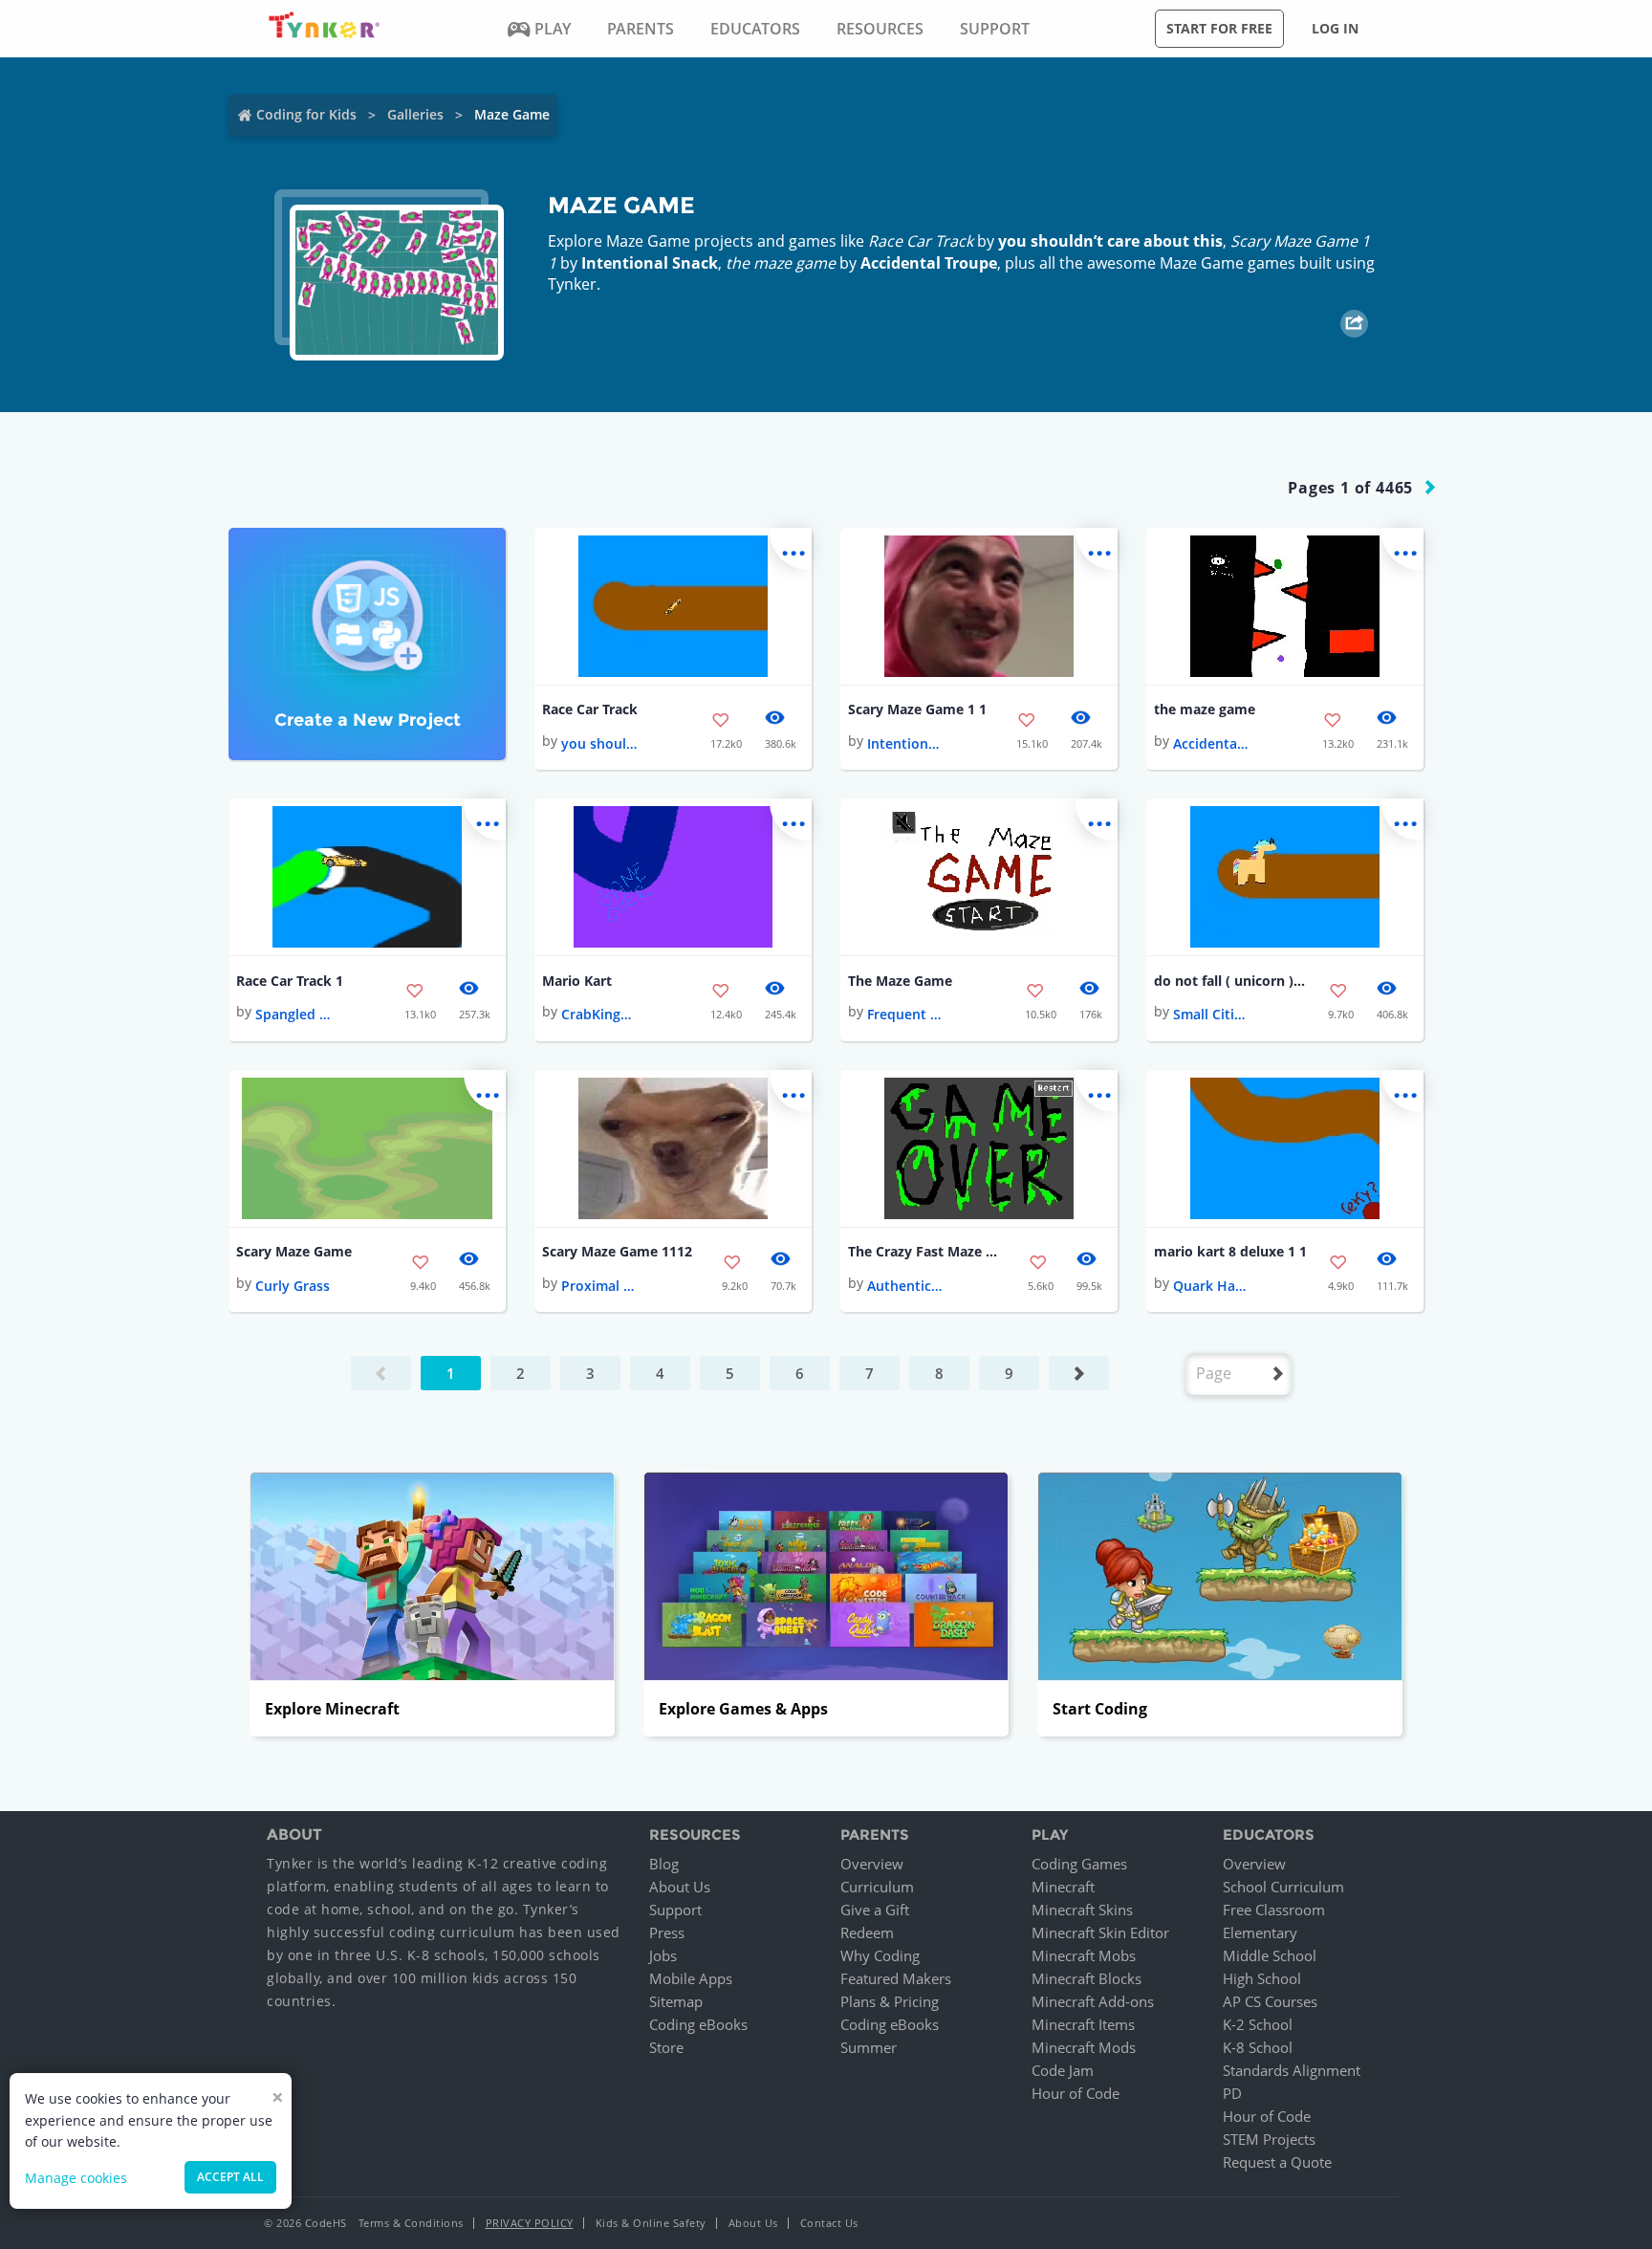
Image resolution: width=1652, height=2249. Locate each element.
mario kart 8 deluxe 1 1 (1230, 1251)
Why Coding (880, 1955)
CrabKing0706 (599, 1014)
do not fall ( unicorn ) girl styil (1230, 981)
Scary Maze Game (294, 1251)
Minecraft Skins (1082, 1910)
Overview (872, 1864)
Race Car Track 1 (290, 981)
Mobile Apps (691, 1978)
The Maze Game (900, 981)
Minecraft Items (1083, 2024)
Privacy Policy (530, 2223)
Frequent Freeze (905, 1014)
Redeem (867, 1932)
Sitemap (676, 2001)
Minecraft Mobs (1084, 1955)
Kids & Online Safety (651, 2223)
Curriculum (877, 1887)
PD (1232, 2093)
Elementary (1260, 1932)
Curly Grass (293, 1286)
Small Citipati (1211, 1014)
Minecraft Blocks (1087, 1978)
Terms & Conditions (411, 2223)
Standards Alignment (1292, 2070)
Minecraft (1063, 1887)
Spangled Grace (293, 1014)
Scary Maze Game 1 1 (917, 709)
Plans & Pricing (890, 2001)
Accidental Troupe (929, 263)
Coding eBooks (698, 2024)
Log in (1335, 28)
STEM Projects (1269, 2139)
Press (667, 1932)
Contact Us (829, 2223)
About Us (680, 1887)
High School (1262, 1978)
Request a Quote (1277, 2162)
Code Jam (1063, 2070)
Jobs (663, 1955)
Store (666, 2047)
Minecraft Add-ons (1093, 2001)
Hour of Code (1076, 2093)
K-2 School (1258, 2024)
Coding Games (1079, 1864)
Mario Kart (577, 981)
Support (675, 1910)
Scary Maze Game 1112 (617, 1251)
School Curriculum (1283, 1887)
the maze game (1205, 709)
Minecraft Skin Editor (1100, 1932)
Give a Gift (875, 1910)
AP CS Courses (1270, 2001)
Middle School (1270, 1955)
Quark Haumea (1211, 1286)
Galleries (415, 114)
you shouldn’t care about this (1110, 241)
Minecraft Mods (1084, 2047)
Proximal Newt (599, 1286)
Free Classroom (1274, 1910)
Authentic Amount (905, 1286)
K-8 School (1258, 2047)
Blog (664, 1864)
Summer (869, 2047)
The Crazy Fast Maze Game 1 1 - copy (924, 1251)
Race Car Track (590, 709)
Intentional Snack (650, 263)
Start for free (1219, 28)
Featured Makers (896, 1978)
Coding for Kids (306, 114)
